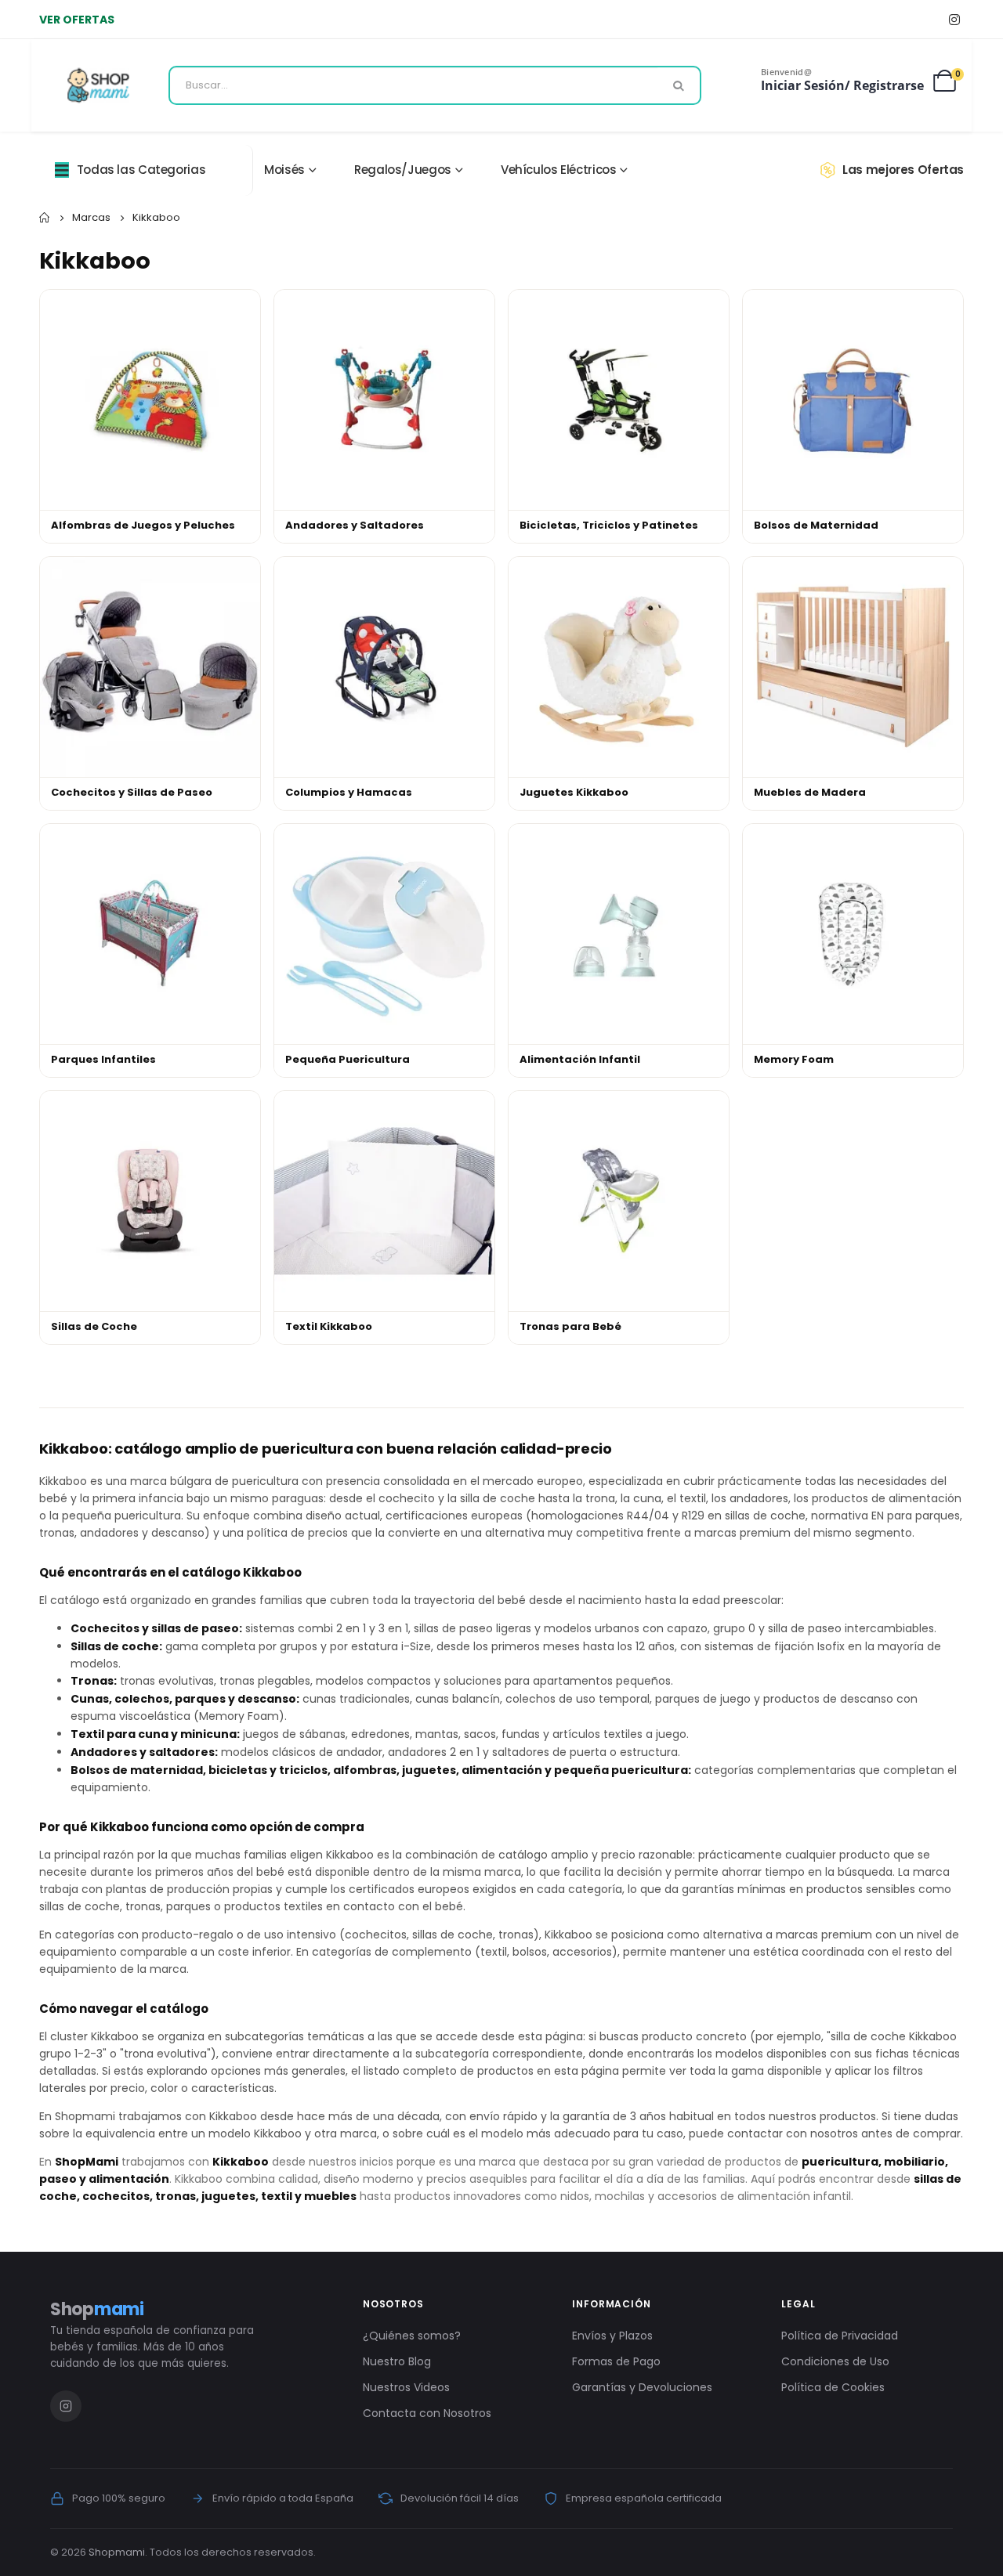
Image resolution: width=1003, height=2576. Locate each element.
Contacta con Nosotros (427, 2413)
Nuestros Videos (406, 2387)
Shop (97, 2309)
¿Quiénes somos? (412, 2336)
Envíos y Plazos (612, 2336)
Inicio (45, 218)
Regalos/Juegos (403, 170)
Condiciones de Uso (835, 2361)
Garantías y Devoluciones (642, 2387)
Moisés (284, 170)
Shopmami (117, 2552)
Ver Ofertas (77, 20)
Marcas (91, 217)
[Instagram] (954, 19)
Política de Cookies (833, 2387)
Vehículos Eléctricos (559, 170)
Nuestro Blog (397, 2361)
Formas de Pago (616, 2361)
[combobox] (435, 85)
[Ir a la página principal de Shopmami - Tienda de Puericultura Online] (98, 85)
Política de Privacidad (840, 2336)
